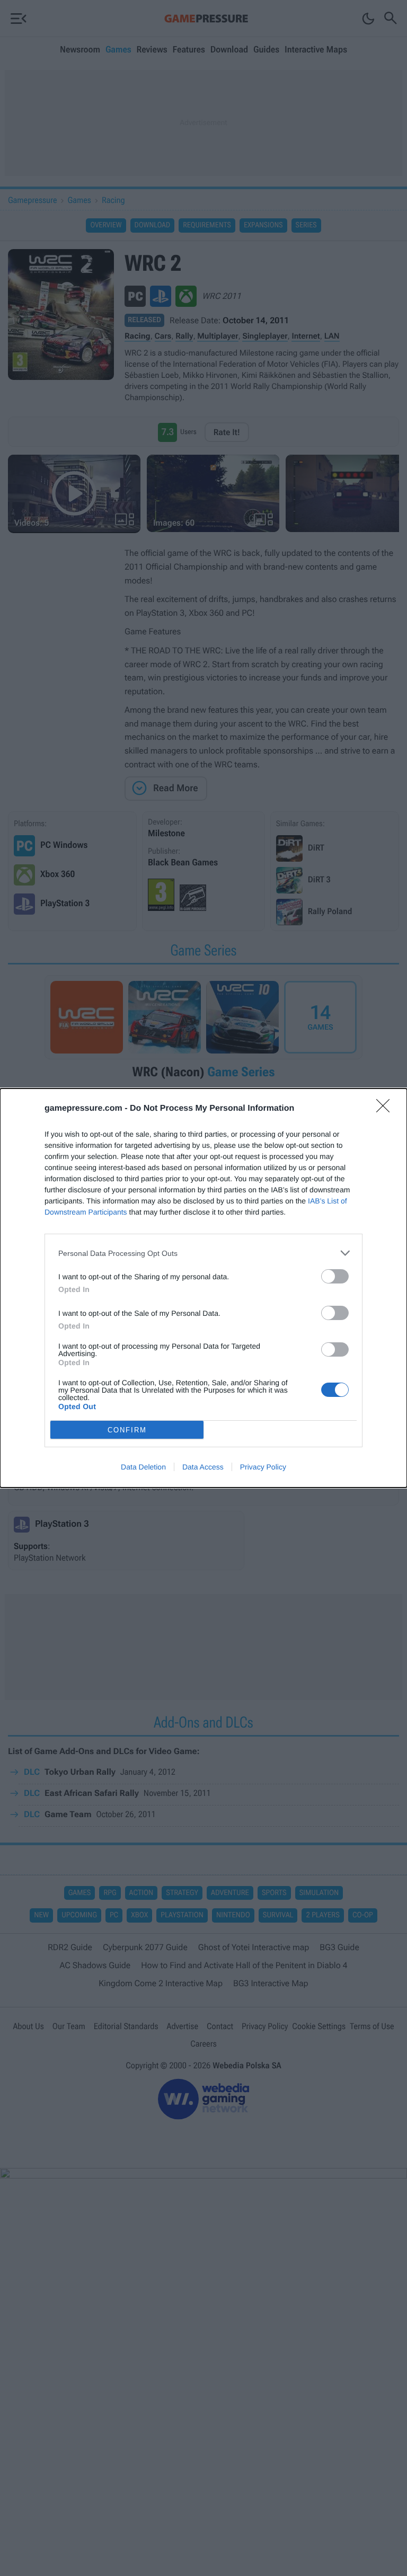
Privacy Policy (263, 1467)
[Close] (386, 1109)
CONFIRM (127, 1430)
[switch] (335, 1276)
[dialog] (203, 1288)
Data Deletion (143, 1467)
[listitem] (203, 1253)
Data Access (203, 1467)
